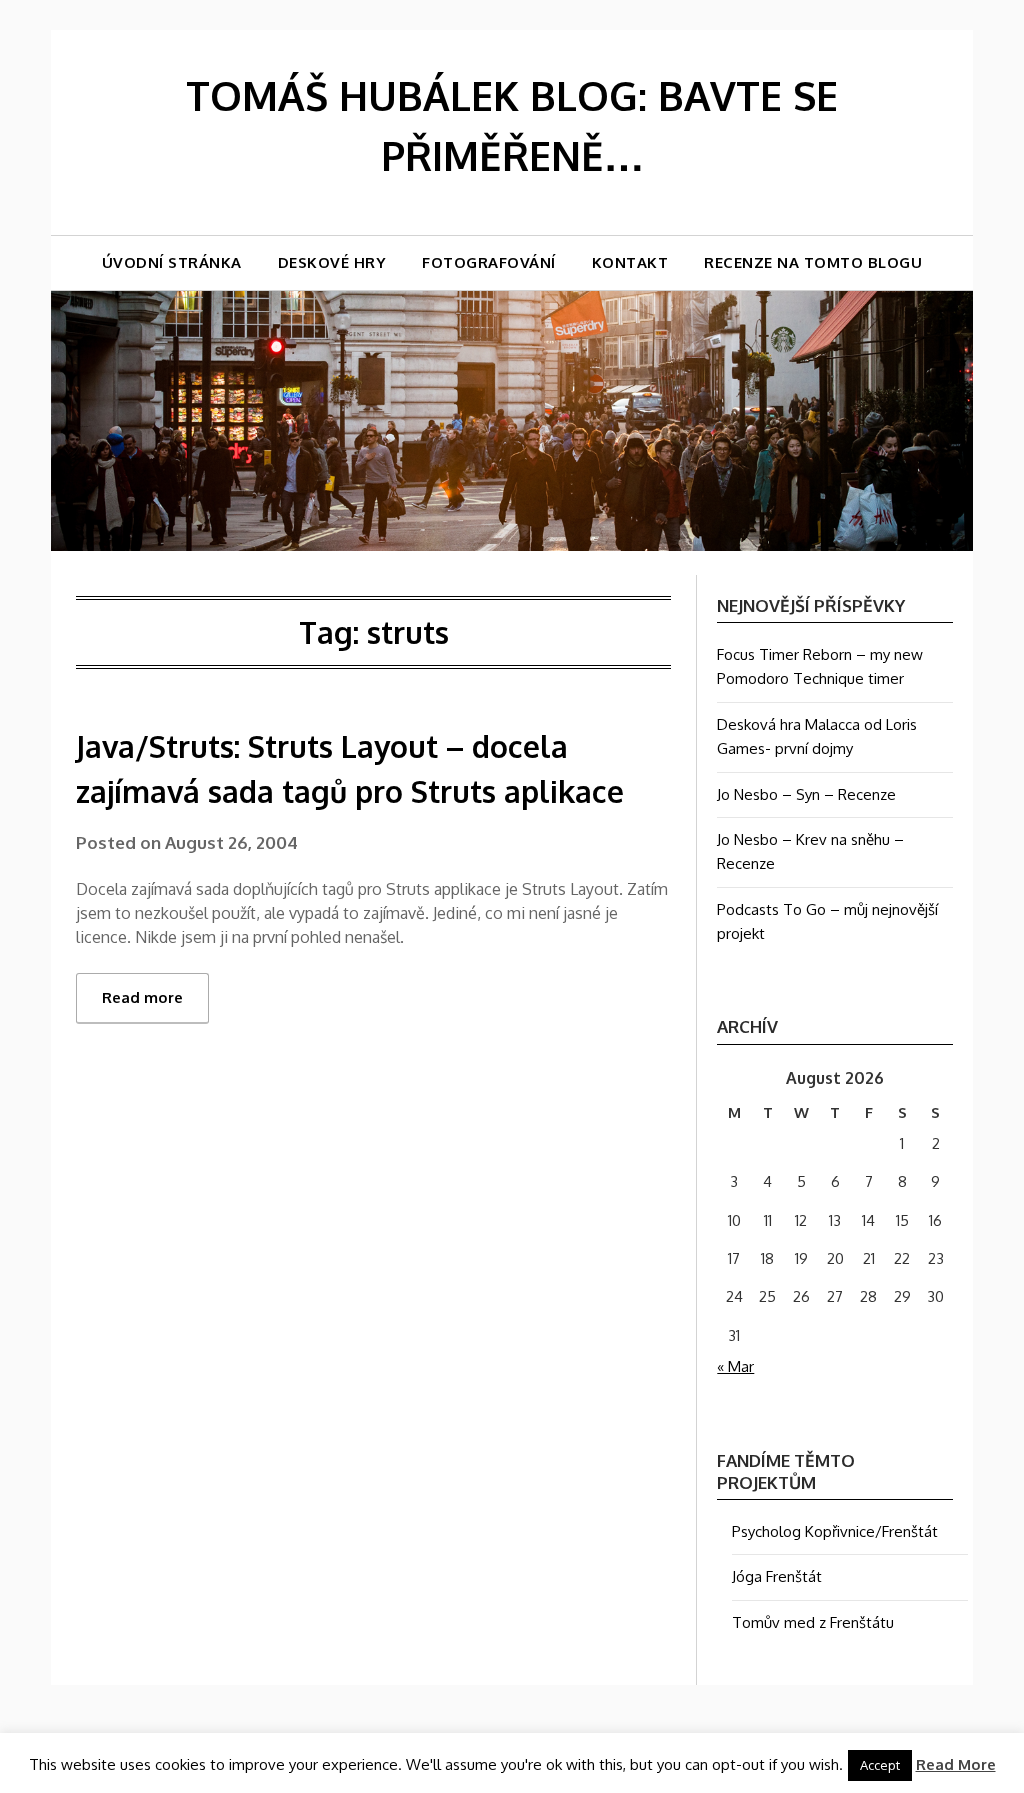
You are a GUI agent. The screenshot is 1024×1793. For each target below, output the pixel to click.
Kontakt (630, 262)
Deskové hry (332, 262)
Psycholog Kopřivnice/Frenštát (835, 1531)
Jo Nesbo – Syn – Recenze (806, 794)
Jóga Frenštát (777, 1576)
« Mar (735, 1366)
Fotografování (489, 262)
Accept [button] (880, 1765)
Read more (142, 997)
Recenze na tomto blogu (813, 262)
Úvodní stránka (172, 262)
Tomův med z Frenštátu (813, 1622)
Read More (956, 1764)
